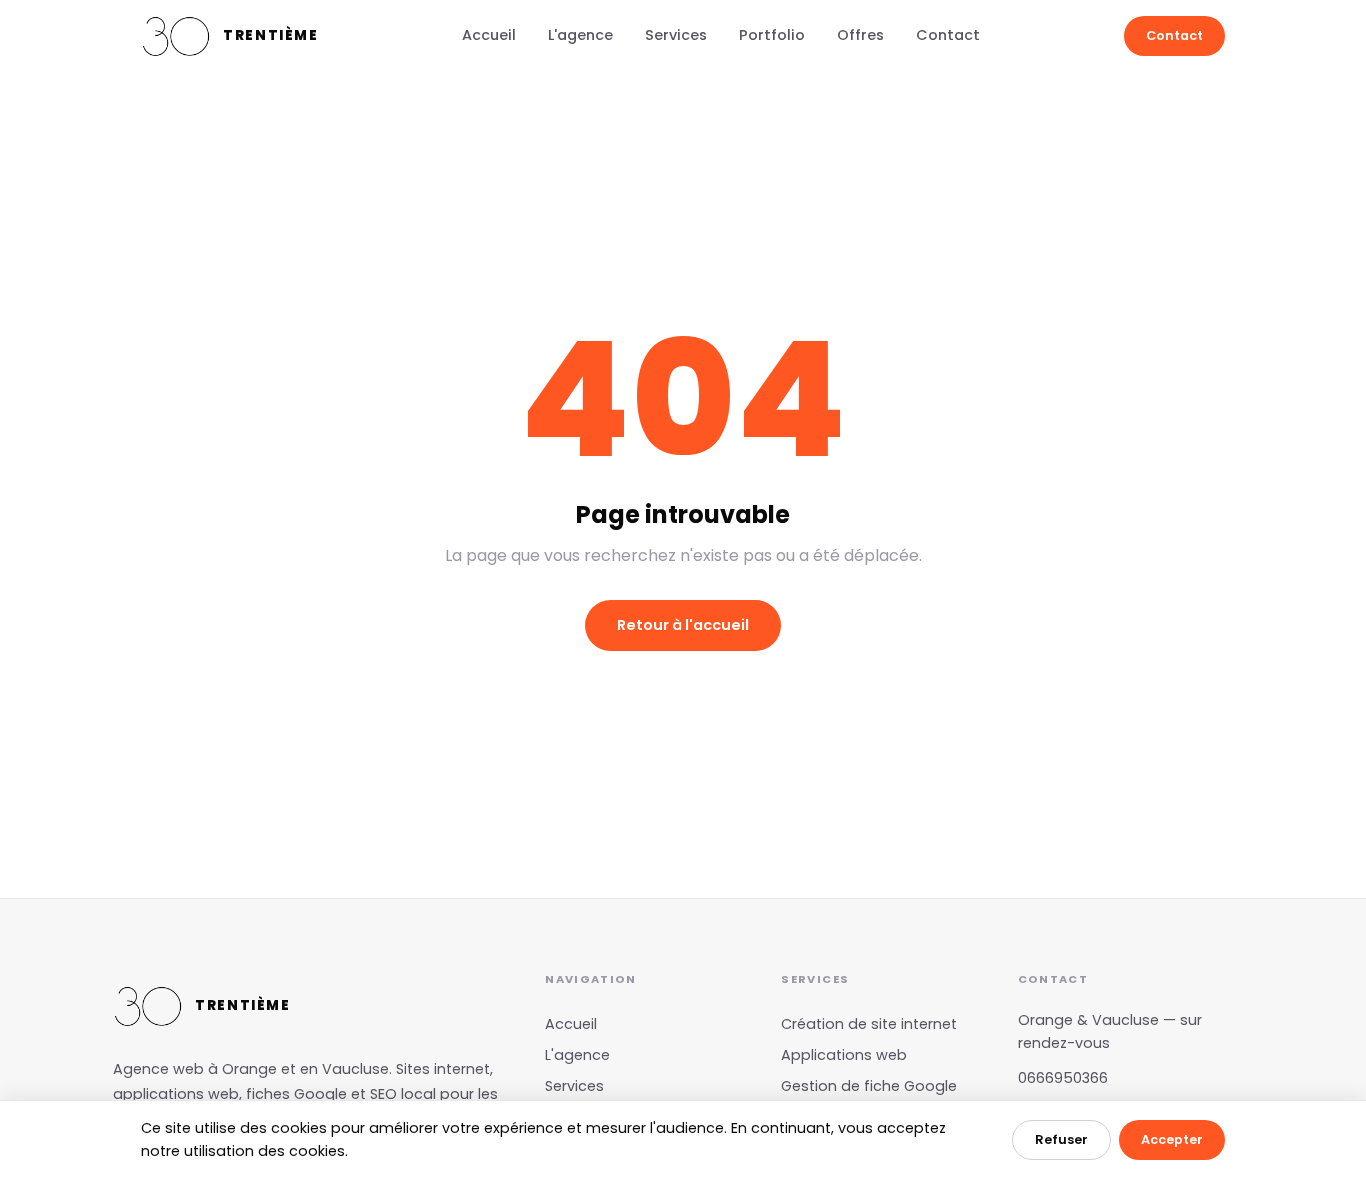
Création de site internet (869, 1024)
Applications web (844, 1055)
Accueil (489, 35)
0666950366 (1063, 1078)
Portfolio (772, 35)
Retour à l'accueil (683, 625)
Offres (860, 35)
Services (676, 35)
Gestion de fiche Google (869, 1086)
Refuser (1061, 1139)
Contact (948, 35)
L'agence (580, 35)
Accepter (1172, 1139)
